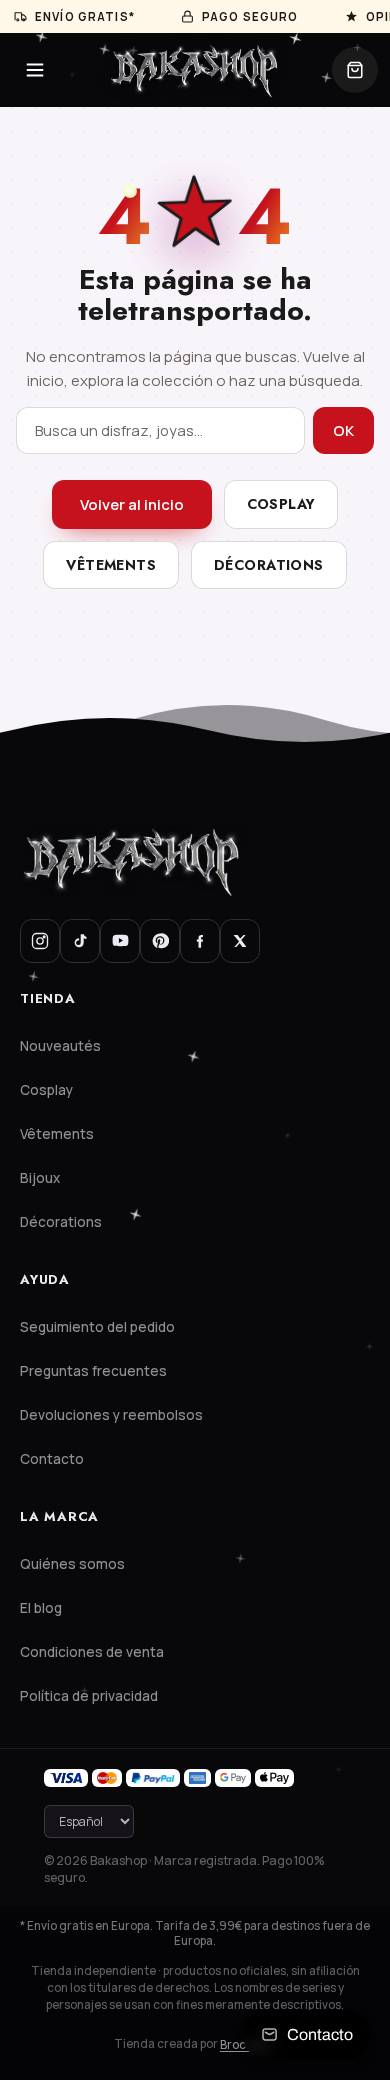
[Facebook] (200, 941)
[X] (240, 941)
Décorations (269, 565)
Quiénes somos (72, 1564)
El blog (41, 1608)
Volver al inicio (132, 504)
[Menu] (35, 70)
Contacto (52, 1459)
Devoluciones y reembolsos (111, 1415)
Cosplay (281, 504)
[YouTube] (120, 941)
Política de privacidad (89, 1696)
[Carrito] (355, 70)
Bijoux (40, 1178)
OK (343, 430)
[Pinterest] (160, 941)
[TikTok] (80, 941)
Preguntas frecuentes (93, 1371)
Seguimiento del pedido (97, 1327)
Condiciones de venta (92, 1652)
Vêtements (111, 565)
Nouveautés (60, 1046)
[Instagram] (40, 941)
